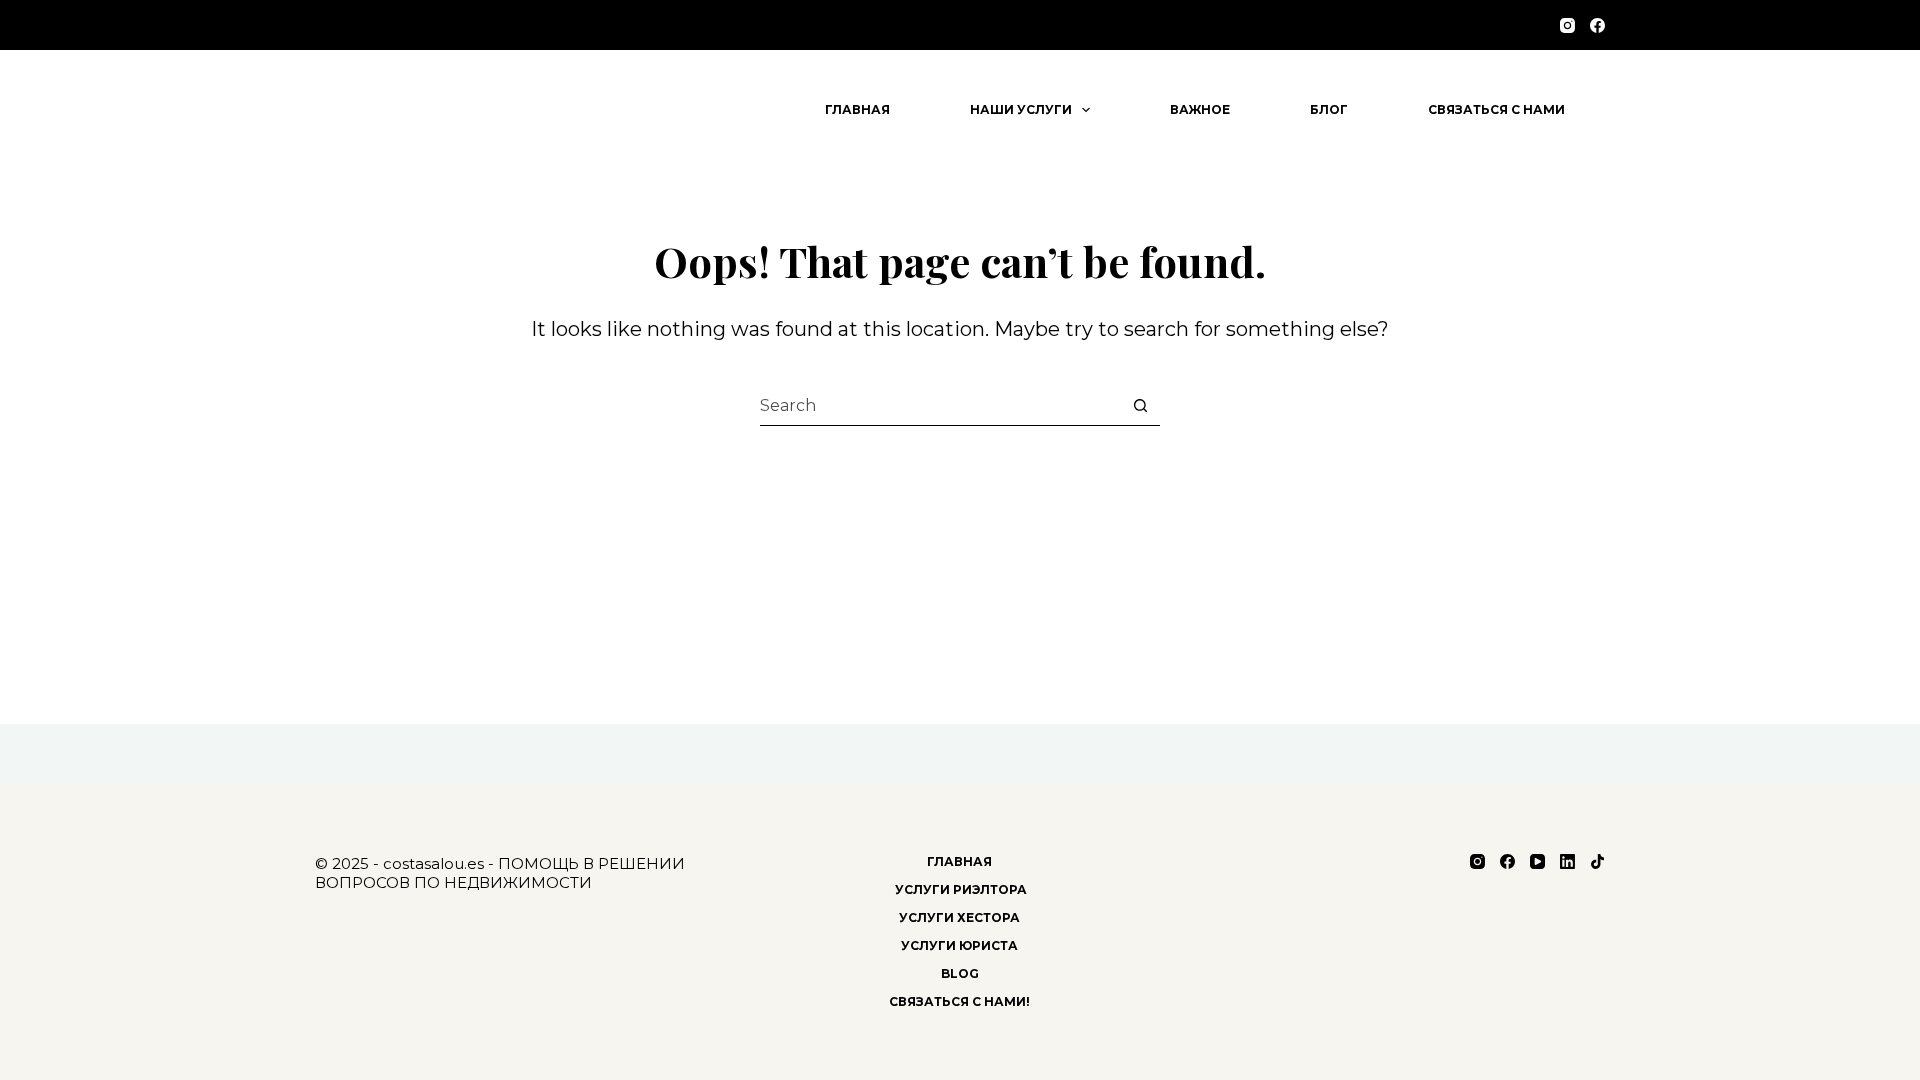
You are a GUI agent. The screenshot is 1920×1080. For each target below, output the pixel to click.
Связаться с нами (1496, 109)
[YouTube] (1537, 861)
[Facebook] (1597, 25)
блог (1329, 109)
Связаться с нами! (959, 1001)
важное (1200, 109)
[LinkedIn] (1567, 861)
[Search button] (1140, 406)
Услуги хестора (959, 917)
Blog (960, 973)
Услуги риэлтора (959, 889)
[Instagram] (1567, 25)
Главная (857, 109)
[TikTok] (1597, 861)
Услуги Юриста (959, 945)
